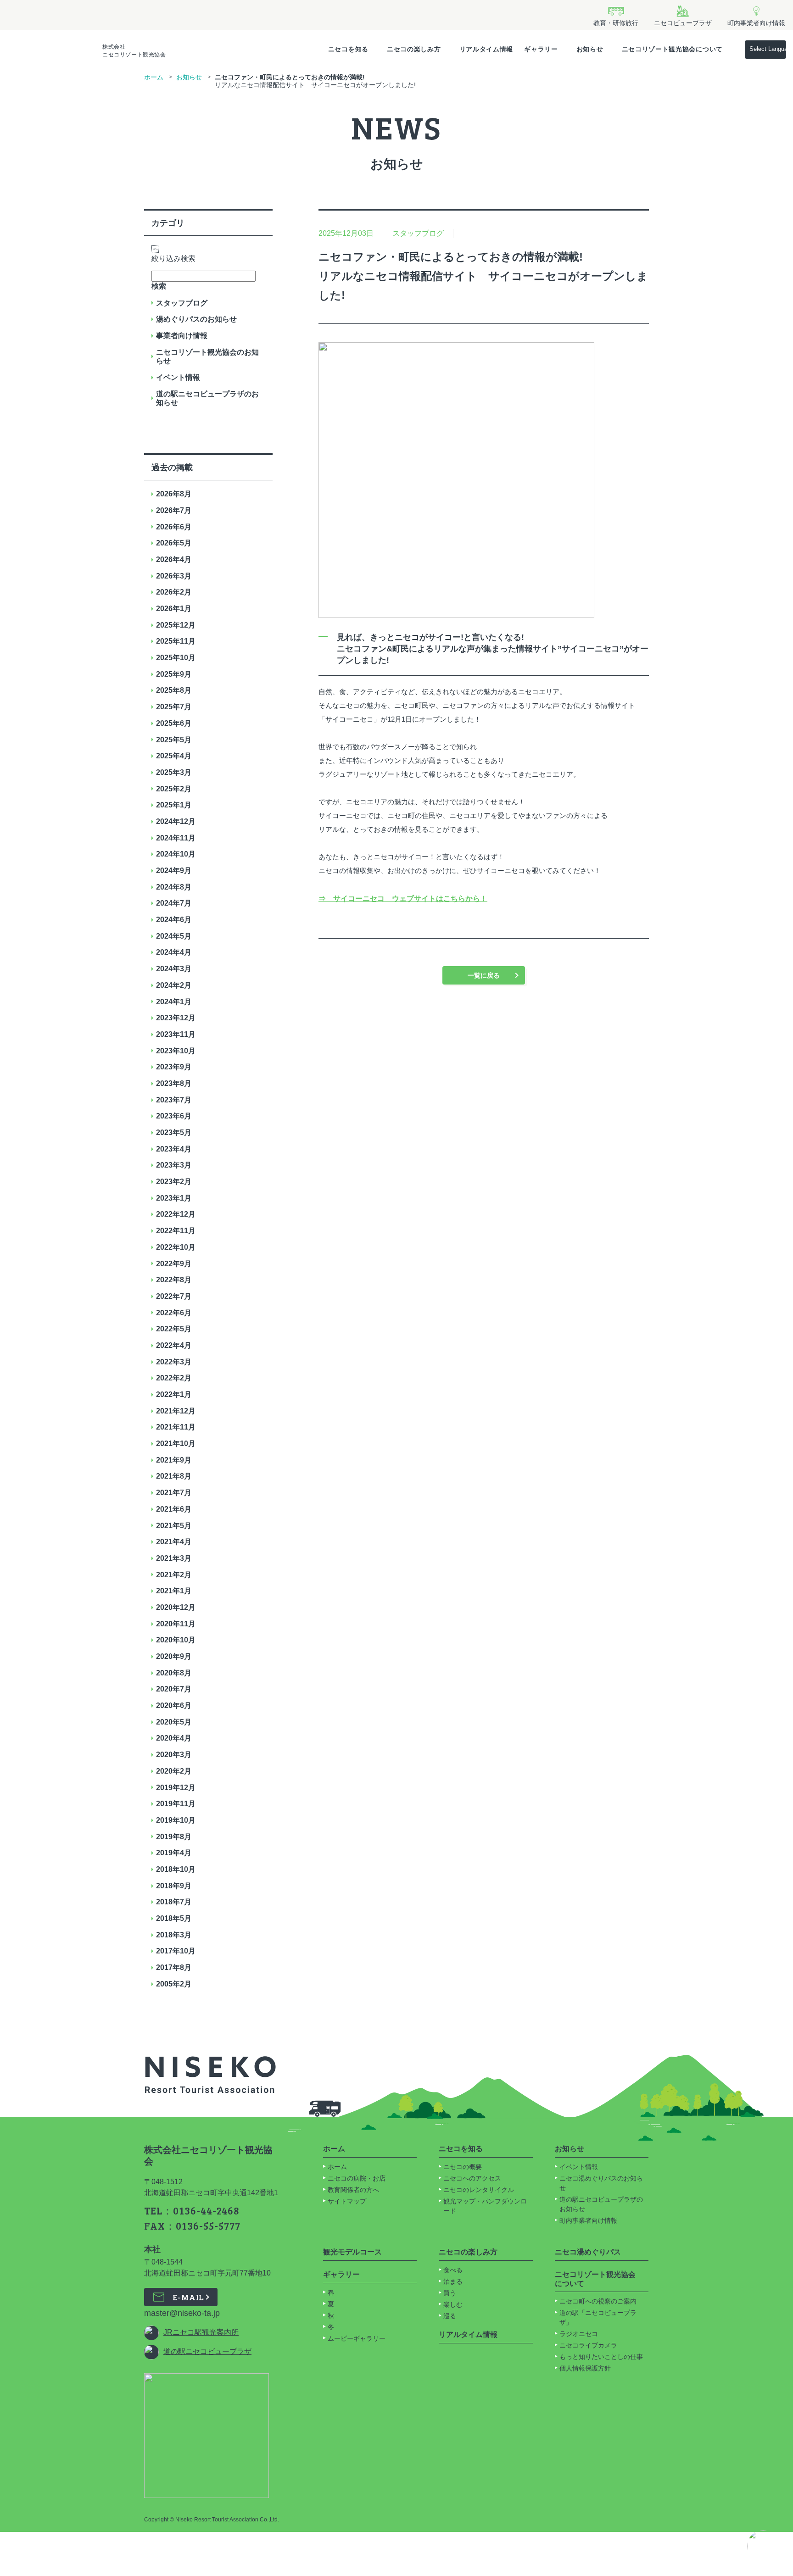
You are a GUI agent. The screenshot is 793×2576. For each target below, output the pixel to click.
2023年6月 (174, 1116)
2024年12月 (176, 821)
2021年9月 (174, 1460)
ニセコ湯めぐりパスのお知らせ (601, 2183)
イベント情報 (178, 377)
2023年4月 (174, 1149)
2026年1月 (174, 609)
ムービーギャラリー (357, 2338)
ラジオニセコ (580, 2334)
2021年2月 (174, 1575)
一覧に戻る (484, 975)
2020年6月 (174, 1705)
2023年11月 (176, 1034)
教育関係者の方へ (353, 2190)
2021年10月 (176, 1444)
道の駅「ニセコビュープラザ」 (598, 2317)
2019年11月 (176, 1804)
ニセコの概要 (463, 2167)
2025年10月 (176, 658)
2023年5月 (174, 1132)
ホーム (154, 77)
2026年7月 (174, 510)
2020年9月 (174, 1656)
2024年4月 (174, 952)
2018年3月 (174, 1935)
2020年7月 (174, 1689)
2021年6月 (174, 1509)
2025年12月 (176, 625)
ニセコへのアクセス (472, 2178)
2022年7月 (174, 1296)
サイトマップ (347, 2201)
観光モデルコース (352, 2252)
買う (450, 2293)
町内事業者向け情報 (588, 2220)
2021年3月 (174, 1558)
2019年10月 (176, 1820)
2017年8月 (174, 1967)
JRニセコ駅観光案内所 (201, 2332)
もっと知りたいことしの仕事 (601, 2357)
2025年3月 (174, 772)
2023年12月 (176, 1018)
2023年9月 (174, 1067)
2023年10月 (176, 1051)
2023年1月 (174, 1198)
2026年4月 (174, 559)
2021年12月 (176, 1411)
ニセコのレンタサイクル (479, 2190)
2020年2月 (174, 1771)
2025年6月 (174, 723)
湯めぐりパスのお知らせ (196, 319)
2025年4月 (174, 756)
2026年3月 (174, 576)
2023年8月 (174, 1083)
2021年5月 (174, 1526)
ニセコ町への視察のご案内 (598, 2301)
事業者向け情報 (182, 336)
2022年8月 (174, 1280)
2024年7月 (174, 903)
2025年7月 (174, 707)
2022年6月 (174, 1313)
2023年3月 (174, 1165)
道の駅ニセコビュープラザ (207, 2351)
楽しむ (453, 2304)
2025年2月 (174, 789)
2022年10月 (176, 1247)
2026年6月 (174, 527)
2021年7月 (174, 1493)
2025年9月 (174, 674)
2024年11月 (176, 838)
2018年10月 (176, 1869)
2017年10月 (176, 1951)
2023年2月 (174, 1182)
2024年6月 (174, 920)
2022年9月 (174, 1264)
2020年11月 (176, 1624)
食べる (453, 2270)
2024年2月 (174, 985)
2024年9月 (174, 871)
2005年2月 (174, 1984)
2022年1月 (174, 1394)
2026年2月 (174, 592)
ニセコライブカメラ (588, 2345)
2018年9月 (174, 1886)
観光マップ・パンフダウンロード (485, 2206)
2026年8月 (174, 494)
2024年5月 (174, 936)
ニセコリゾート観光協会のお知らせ (207, 357)
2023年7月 (174, 1100)
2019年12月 (176, 1788)
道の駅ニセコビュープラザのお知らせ (207, 398)
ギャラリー (541, 49)
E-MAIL (188, 2297)
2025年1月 (174, 805)
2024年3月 (174, 969)
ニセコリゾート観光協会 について (595, 2279)
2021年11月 (176, 1427)
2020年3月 (174, 1755)
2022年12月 (176, 1214)
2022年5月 (174, 1329)
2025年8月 (174, 690)
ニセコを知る (348, 49)
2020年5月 (174, 1722)
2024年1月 (174, 1002)
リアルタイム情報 (486, 49)
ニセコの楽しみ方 (414, 49)
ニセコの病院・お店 (357, 2178)
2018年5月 (174, 1918)
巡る (450, 2316)
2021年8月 (174, 1476)
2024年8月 (174, 887)
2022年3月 (174, 1362)
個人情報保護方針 (585, 2368)
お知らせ (590, 49)
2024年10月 (176, 854)
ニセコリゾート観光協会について (673, 49)
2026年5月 (174, 543)
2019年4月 (174, 1853)
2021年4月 (174, 1542)
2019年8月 (174, 1837)
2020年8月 (174, 1673)
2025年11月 (176, 641)
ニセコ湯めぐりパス (588, 2252)
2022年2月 (174, 1378)
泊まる (453, 2281)
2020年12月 (176, 1607)
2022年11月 (176, 1231)
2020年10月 (176, 1640)
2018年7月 (174, 1902)
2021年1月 (174, 1591)
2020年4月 (174, 1738)
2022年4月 (174, 1345)
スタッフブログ (182, 303)
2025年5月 (174, 740)
